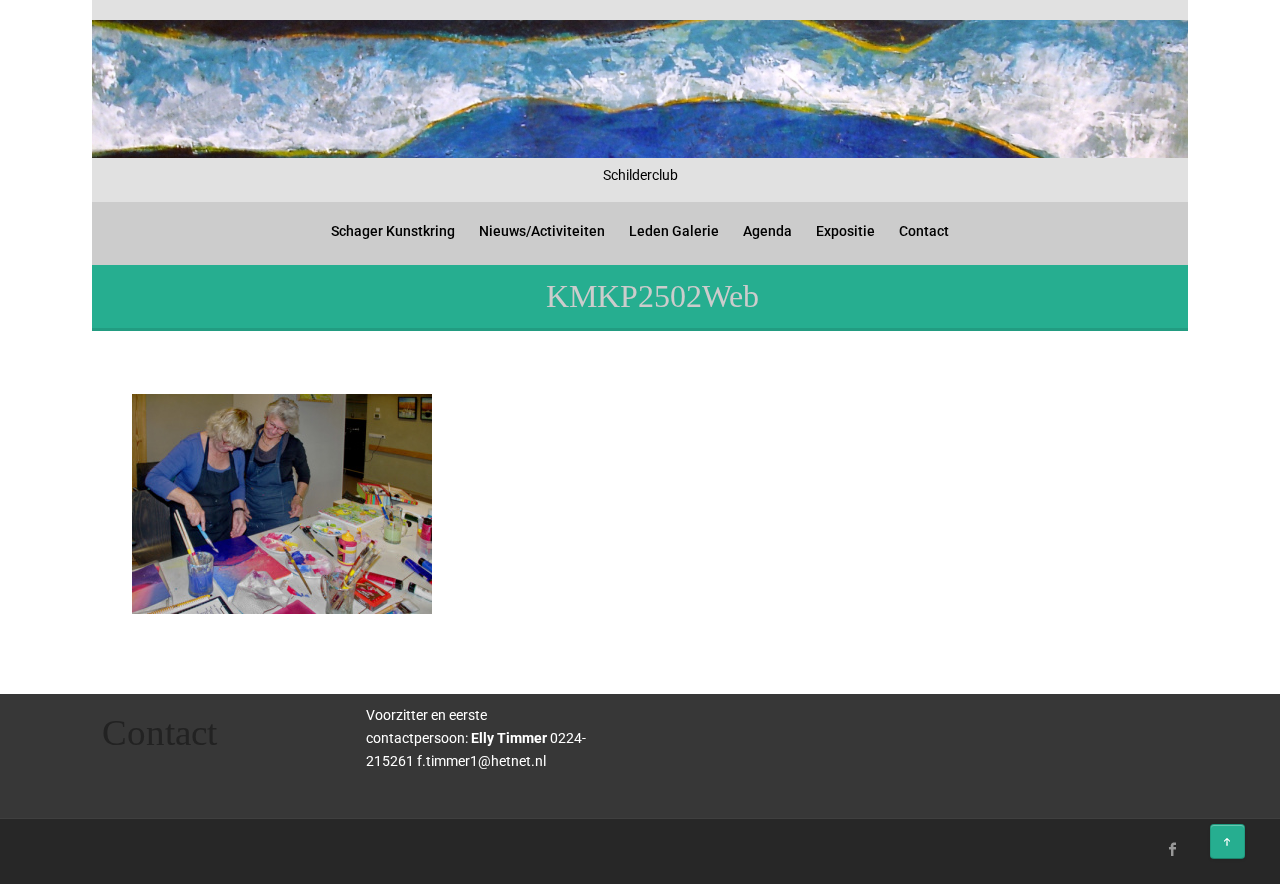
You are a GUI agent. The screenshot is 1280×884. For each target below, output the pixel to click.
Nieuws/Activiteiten (542, 231)
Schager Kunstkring (393, 231)
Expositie (845, 231)
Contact (924, 231)
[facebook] (1173, 849)
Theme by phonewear (178, 846)
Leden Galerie (674, 231)
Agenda (767, 231)
